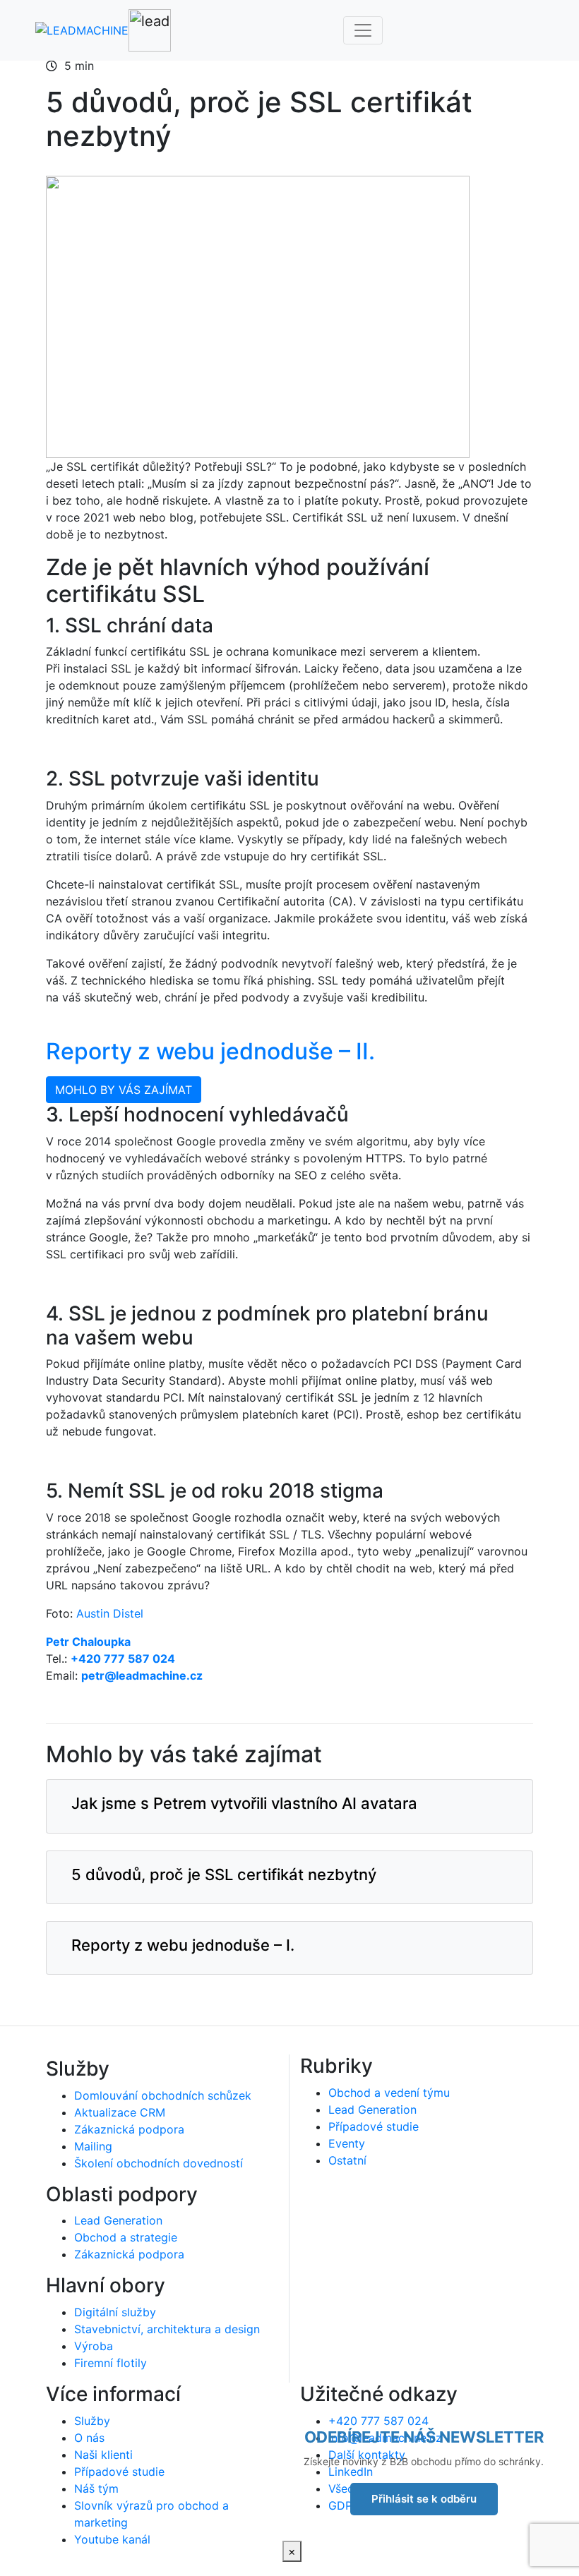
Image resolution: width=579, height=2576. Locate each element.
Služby (92, 2421)
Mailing (93, 2146)
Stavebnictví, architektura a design (167, 2329)
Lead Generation (118, 2220)
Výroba (94, 2346)
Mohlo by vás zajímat (124, 1090)
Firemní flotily (111, 2363)
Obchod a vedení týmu (389, 2093)
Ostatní (347, 2160)
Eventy (347, 2143)
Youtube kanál (112, 2539)
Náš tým (96, 2488)
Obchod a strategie (126, 2237)
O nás (89, 2438)
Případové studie (374, 2126)
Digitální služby (115, 2312)
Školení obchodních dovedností (159, 2163)
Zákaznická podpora (129, 2129)
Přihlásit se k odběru (424, 2499)
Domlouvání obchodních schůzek (163, 2095)
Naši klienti (103, 2455)
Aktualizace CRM (120, 2112)
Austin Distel (110, 1613)
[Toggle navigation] (363, 30)
